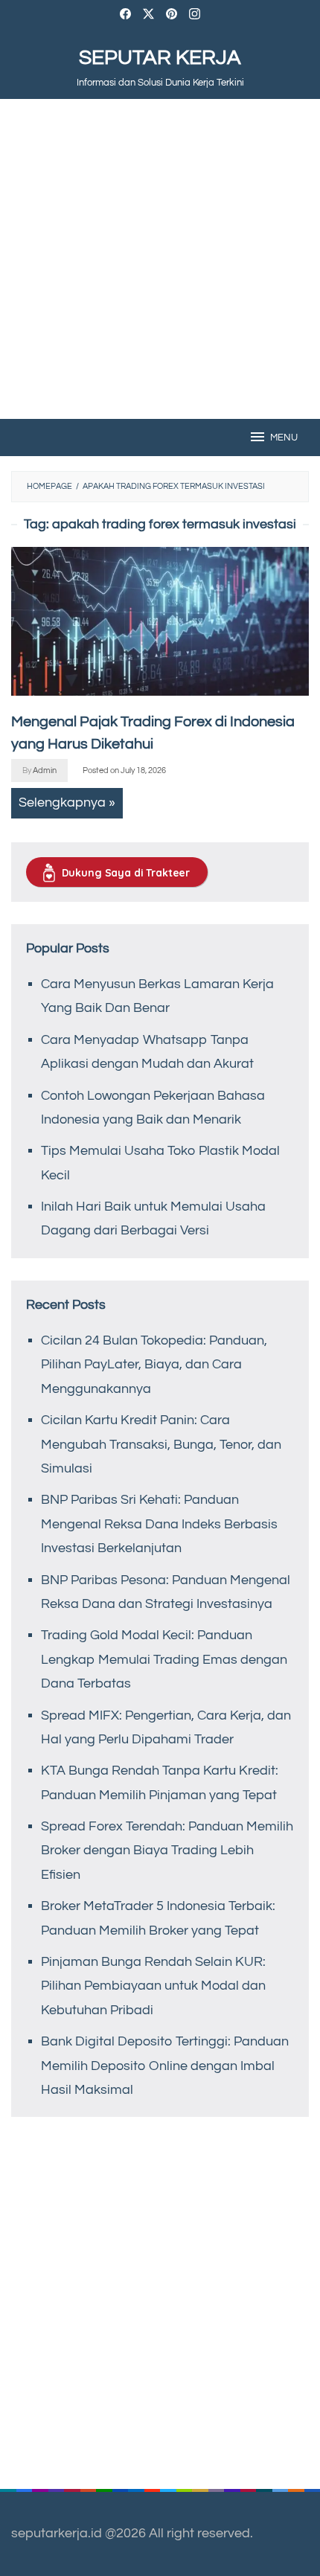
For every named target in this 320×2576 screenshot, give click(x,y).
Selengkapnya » (67, 802)
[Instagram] (195, 16)
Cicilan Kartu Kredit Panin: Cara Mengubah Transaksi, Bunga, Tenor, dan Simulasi (161, 1444)
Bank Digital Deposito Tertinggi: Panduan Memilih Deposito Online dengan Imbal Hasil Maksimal (165, 2066)
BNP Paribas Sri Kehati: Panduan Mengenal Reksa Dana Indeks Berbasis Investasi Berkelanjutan (159, 1524)
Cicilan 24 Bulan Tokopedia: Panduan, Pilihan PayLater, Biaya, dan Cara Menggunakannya (154, 1365)
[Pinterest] (172, 16)
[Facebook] (125, 16)
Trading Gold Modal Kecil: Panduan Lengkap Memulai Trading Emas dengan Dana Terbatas (164, 1659)
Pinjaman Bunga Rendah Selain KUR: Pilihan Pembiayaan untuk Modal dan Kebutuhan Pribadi (153, 1986)
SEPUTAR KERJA (160, 58)
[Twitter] (148, 16)
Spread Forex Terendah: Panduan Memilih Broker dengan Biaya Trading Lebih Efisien (167, 1851)
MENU (284, 438)
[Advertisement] (160, 259)
